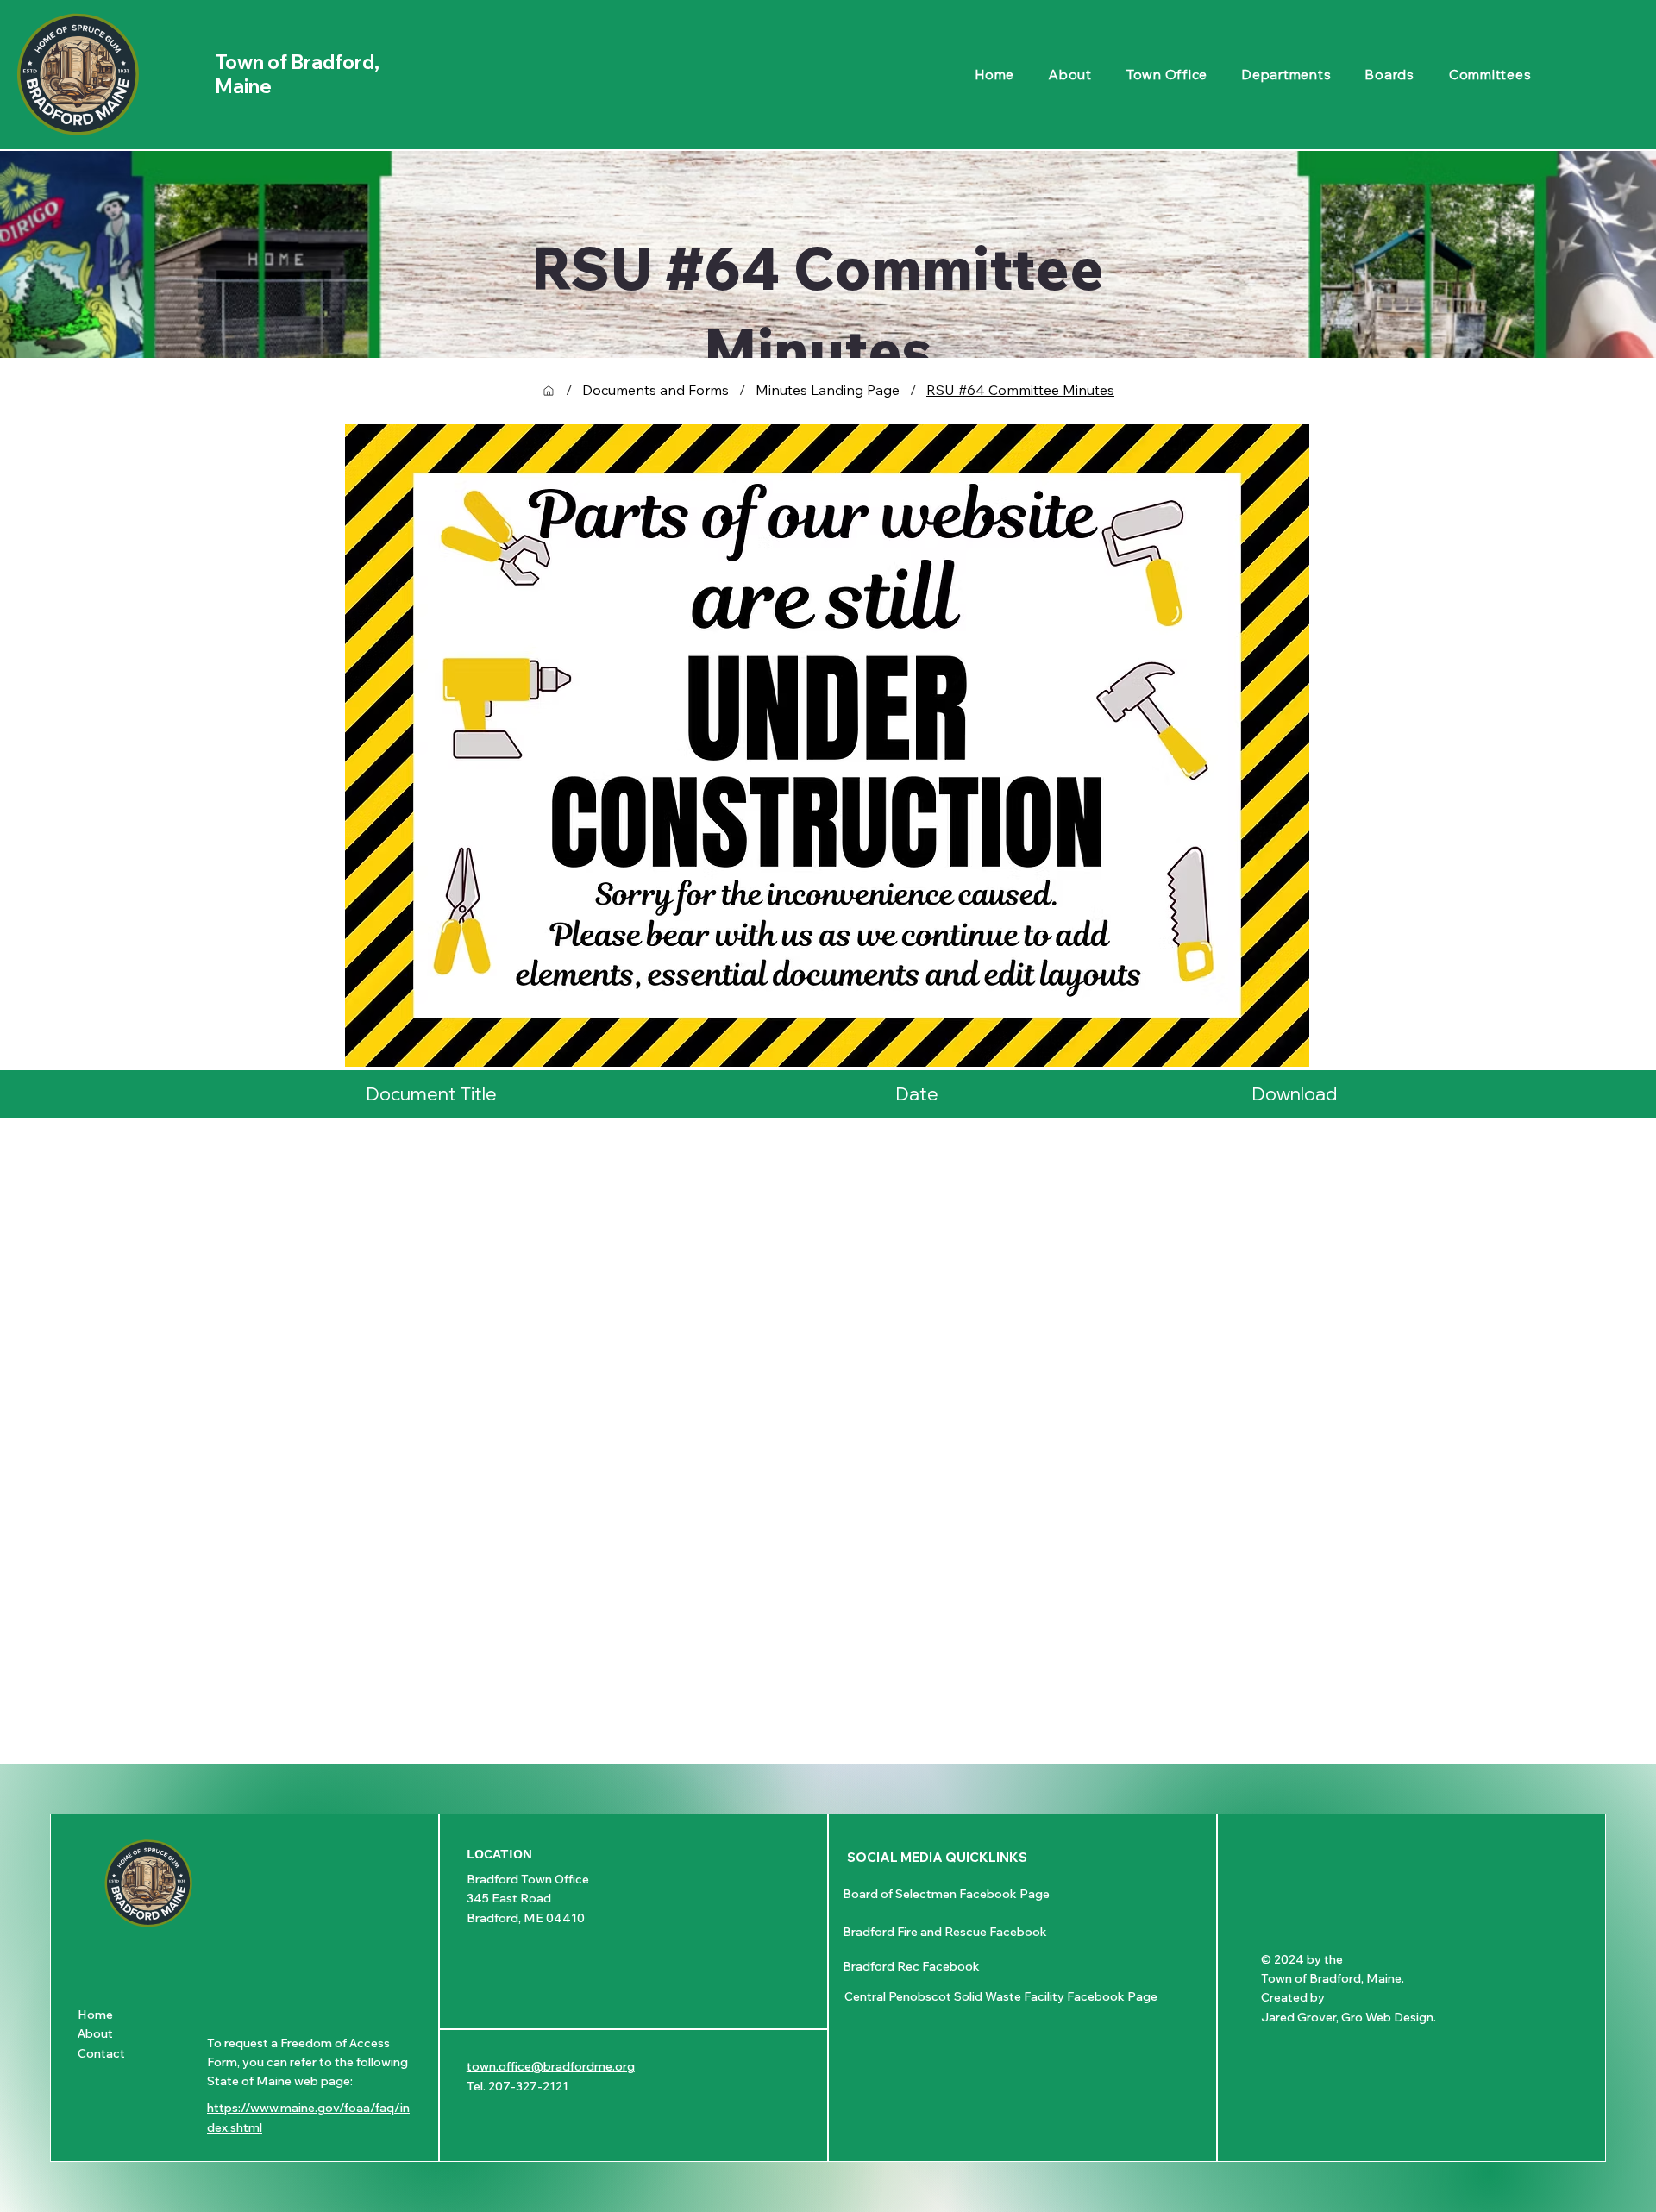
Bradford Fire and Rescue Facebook (945, 1932)
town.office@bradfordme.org (551, 2066)
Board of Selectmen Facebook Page (946, 1894)
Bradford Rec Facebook (911, 1966)
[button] (1286, 75)
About (95, 2033)
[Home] (549, 391)
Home (95, 2015)
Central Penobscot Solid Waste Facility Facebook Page (1001, 1996)
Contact (101, 2053)
